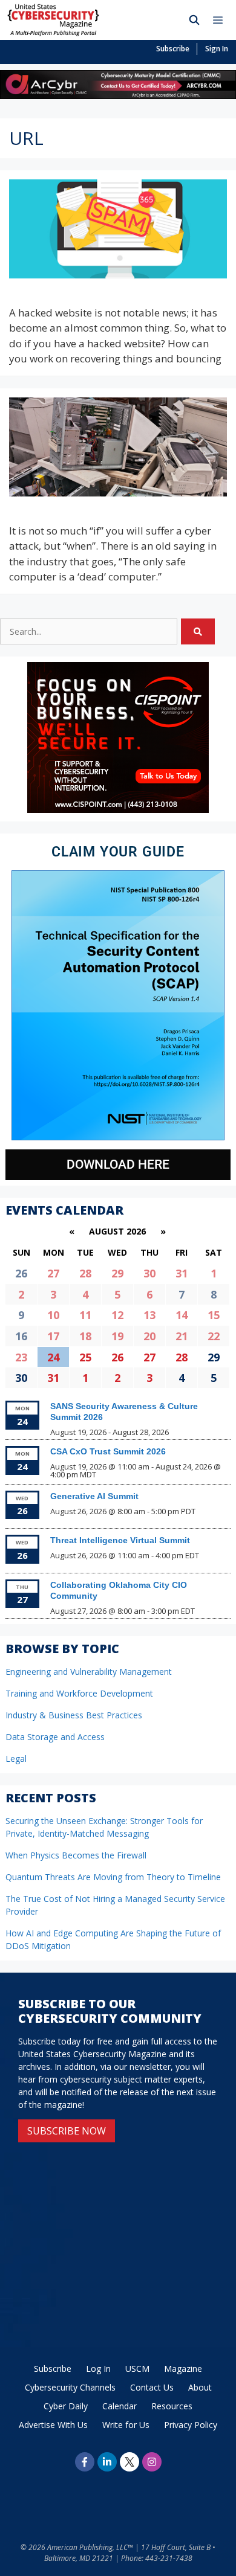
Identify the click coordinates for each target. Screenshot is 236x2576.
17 (53, 1336)
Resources (172, 2406)
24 (53, 1357)
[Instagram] (152, 2462)
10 (53, 1315)
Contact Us (152, 2387)
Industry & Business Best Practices (74, 1715)
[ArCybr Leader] (118, 95)
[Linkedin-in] (107, 2462)
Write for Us (126, 2425)
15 (214, 1315)
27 (53, 1273)
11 (85, 1315)
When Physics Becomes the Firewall (76, 1855)
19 (117, 1336)
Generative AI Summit (94, 1496)
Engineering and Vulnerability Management (89, 1672)
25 (85, 1357)
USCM (137, 2369)
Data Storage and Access (55, 1737)
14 (182, 1315)
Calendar (120, 2406)
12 (117, 1315)
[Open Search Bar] (195, 20)
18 (85, 1336)
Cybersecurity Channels (70, 2387)
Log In (98, 2369)
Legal (16, 1759)
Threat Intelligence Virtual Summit (120, 1540)
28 (85, 1273)
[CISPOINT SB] (118, 810)
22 (214, 1336)
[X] (129, 2462)
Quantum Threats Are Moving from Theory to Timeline (113, 1877)
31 (182, 1273)
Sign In (217, 49)
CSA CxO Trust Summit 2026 (108, 1451)
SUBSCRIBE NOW (67, 2131)
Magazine (183, 2369)
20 (149, 1336)
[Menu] (221, 20)
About (200, 2387)
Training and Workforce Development (79, 1693)
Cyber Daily (66, 2406)
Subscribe (173, 49)
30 (149, 1273)
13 (149, 1315)
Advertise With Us (53, 2425)
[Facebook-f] (85, 2462)
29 (117, 1273)
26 (117, 1357)
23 (21, 1357)
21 (182, 1336)
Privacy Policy (191, 2425)
